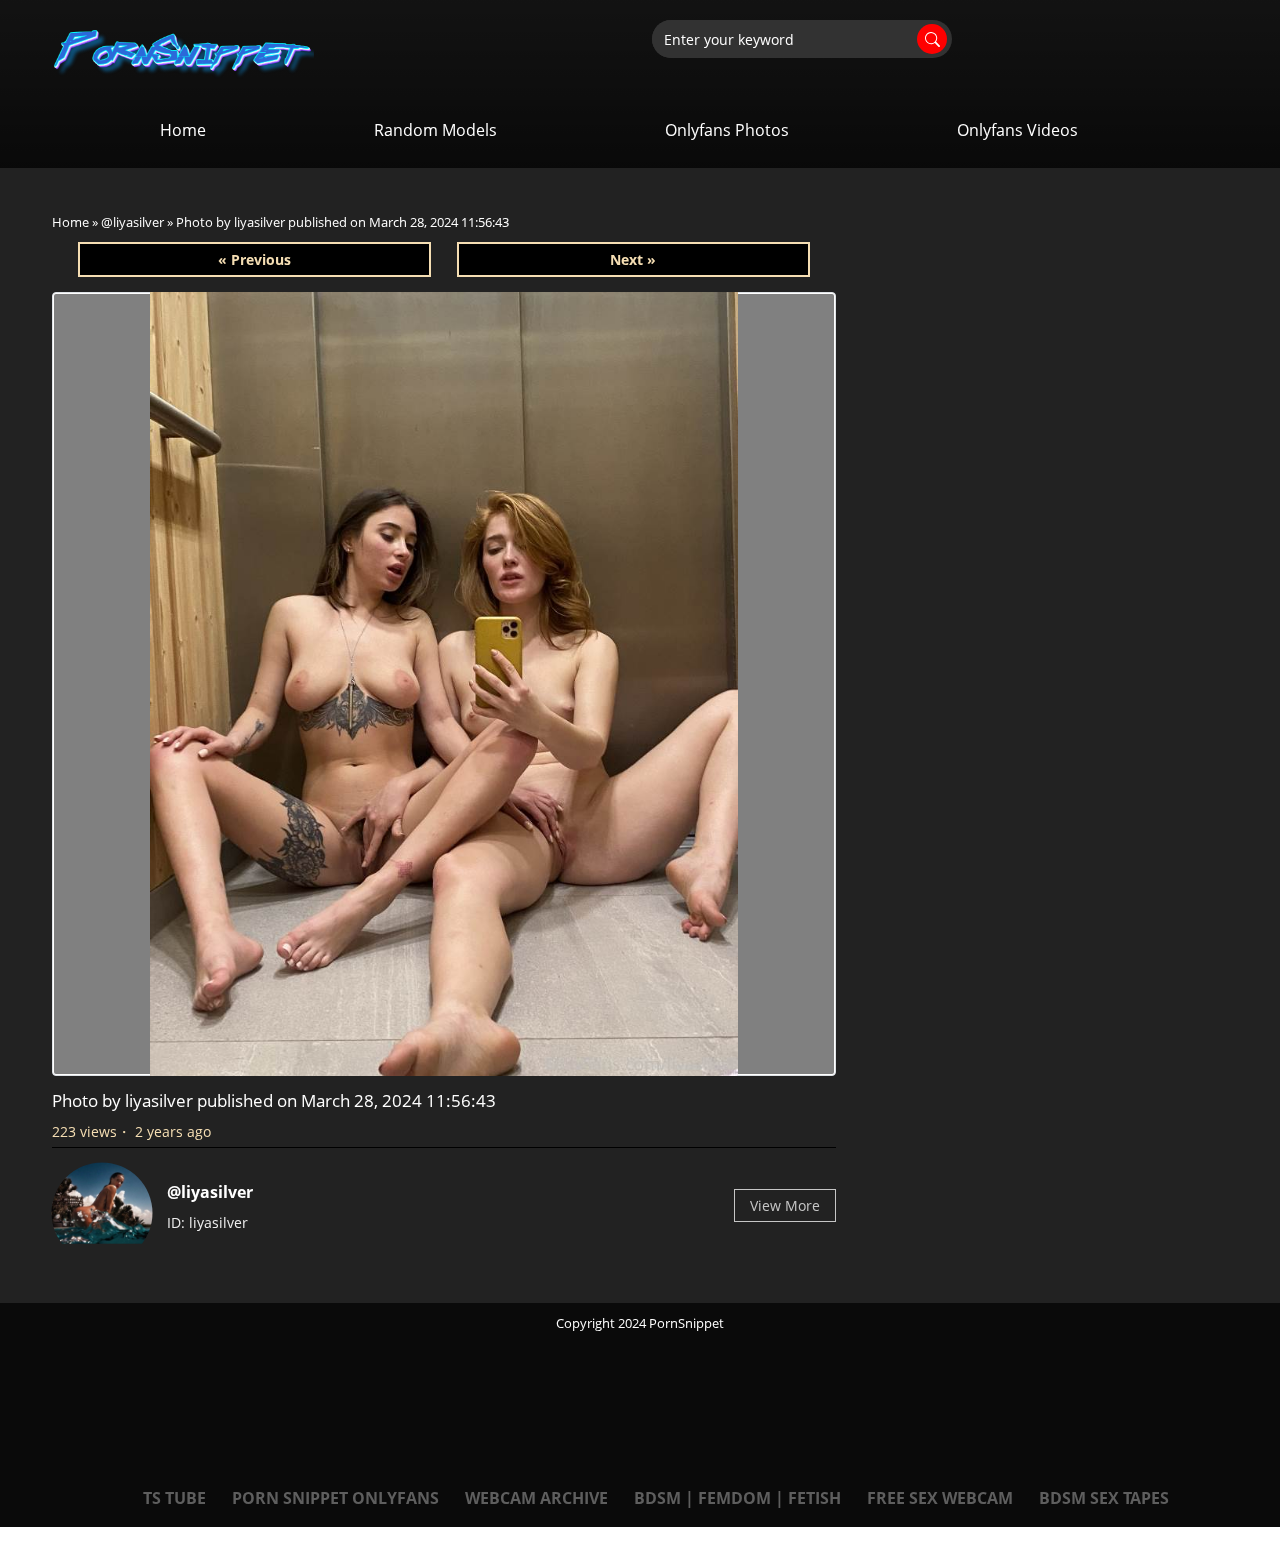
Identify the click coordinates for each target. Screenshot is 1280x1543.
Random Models (435, 130)
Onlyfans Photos (727, 130)
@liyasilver (132, 222)
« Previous (254, 259)
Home (183, 130)
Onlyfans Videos (1017, 130)
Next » (633, 259)
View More (785, 1205)
